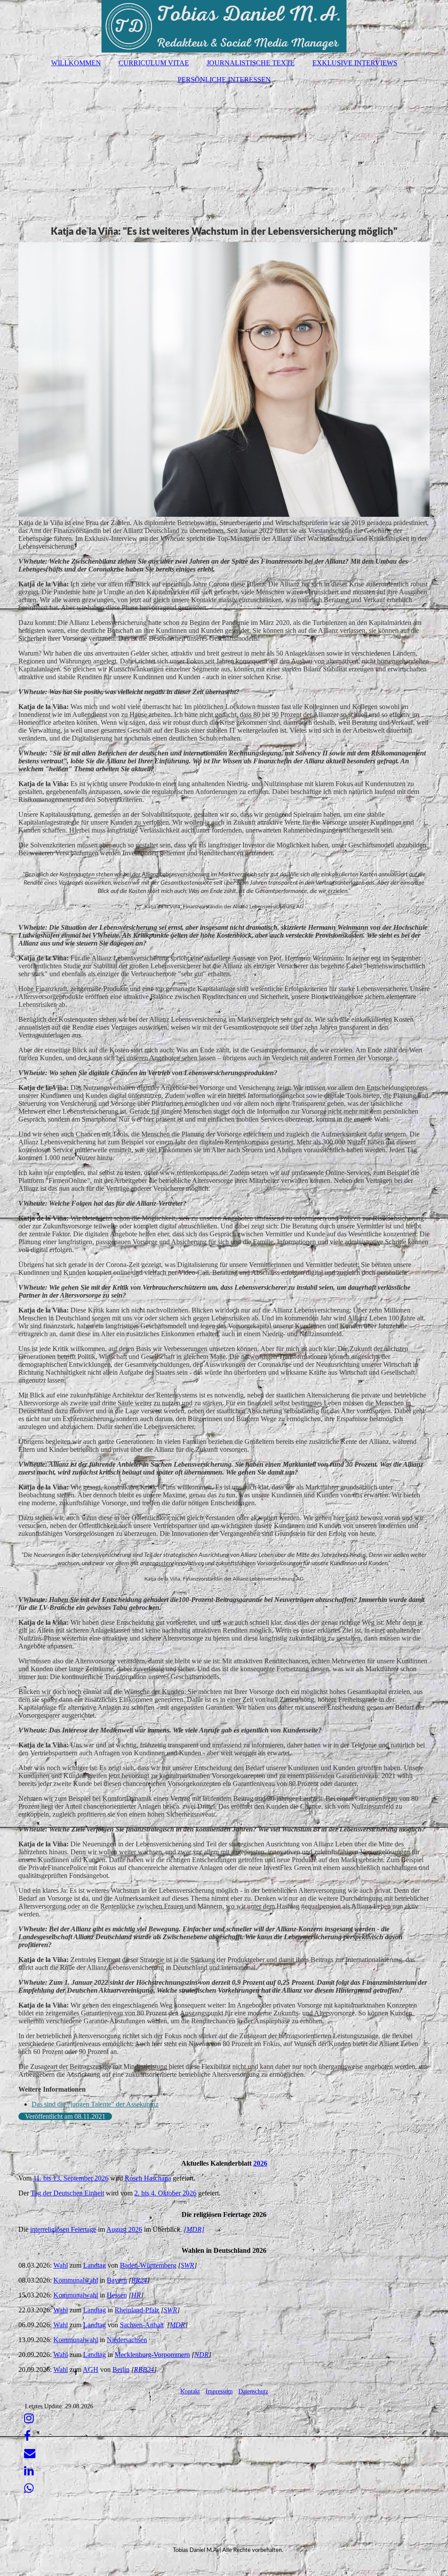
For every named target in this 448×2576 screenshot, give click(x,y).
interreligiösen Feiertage (63, 2229)
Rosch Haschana (148, 2178)
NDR (201, 2355)
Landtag (94, 2265)
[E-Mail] (29, 2454)
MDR (177, 2325)
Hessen (117, 2295)
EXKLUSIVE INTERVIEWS (355, 63)
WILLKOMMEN (76, 63)
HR (136, 2295)
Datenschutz (253, 2391)
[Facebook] (27, 2436)
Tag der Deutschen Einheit (67, 2193)
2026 (260, 2163)
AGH (91, 2370)
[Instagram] (28, 2419)
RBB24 (144, 2370)
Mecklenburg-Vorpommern (152, 2355)
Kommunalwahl (76, 2280)
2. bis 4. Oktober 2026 (165, 2193)
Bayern (117, 2280)
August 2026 (124, 2229)
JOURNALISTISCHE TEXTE (251, 63)
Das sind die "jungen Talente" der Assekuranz (95, 2104)
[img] (224, 26)
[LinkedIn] (28, 2471)
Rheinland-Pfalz (137, 2310)
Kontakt (190, 2391)
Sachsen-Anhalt (142, 2325)
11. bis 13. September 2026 (71, 2178)
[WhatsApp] (28, 2489)
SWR (187, 2265)
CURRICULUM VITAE (154, 63)
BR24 (139, 2280)
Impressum (219, 2391)
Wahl (61, 2265)
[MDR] (194, 2229)
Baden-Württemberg (148, 2265)
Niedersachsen (127, 2340)
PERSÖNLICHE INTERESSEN (224, 79)
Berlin (121, 2370)
